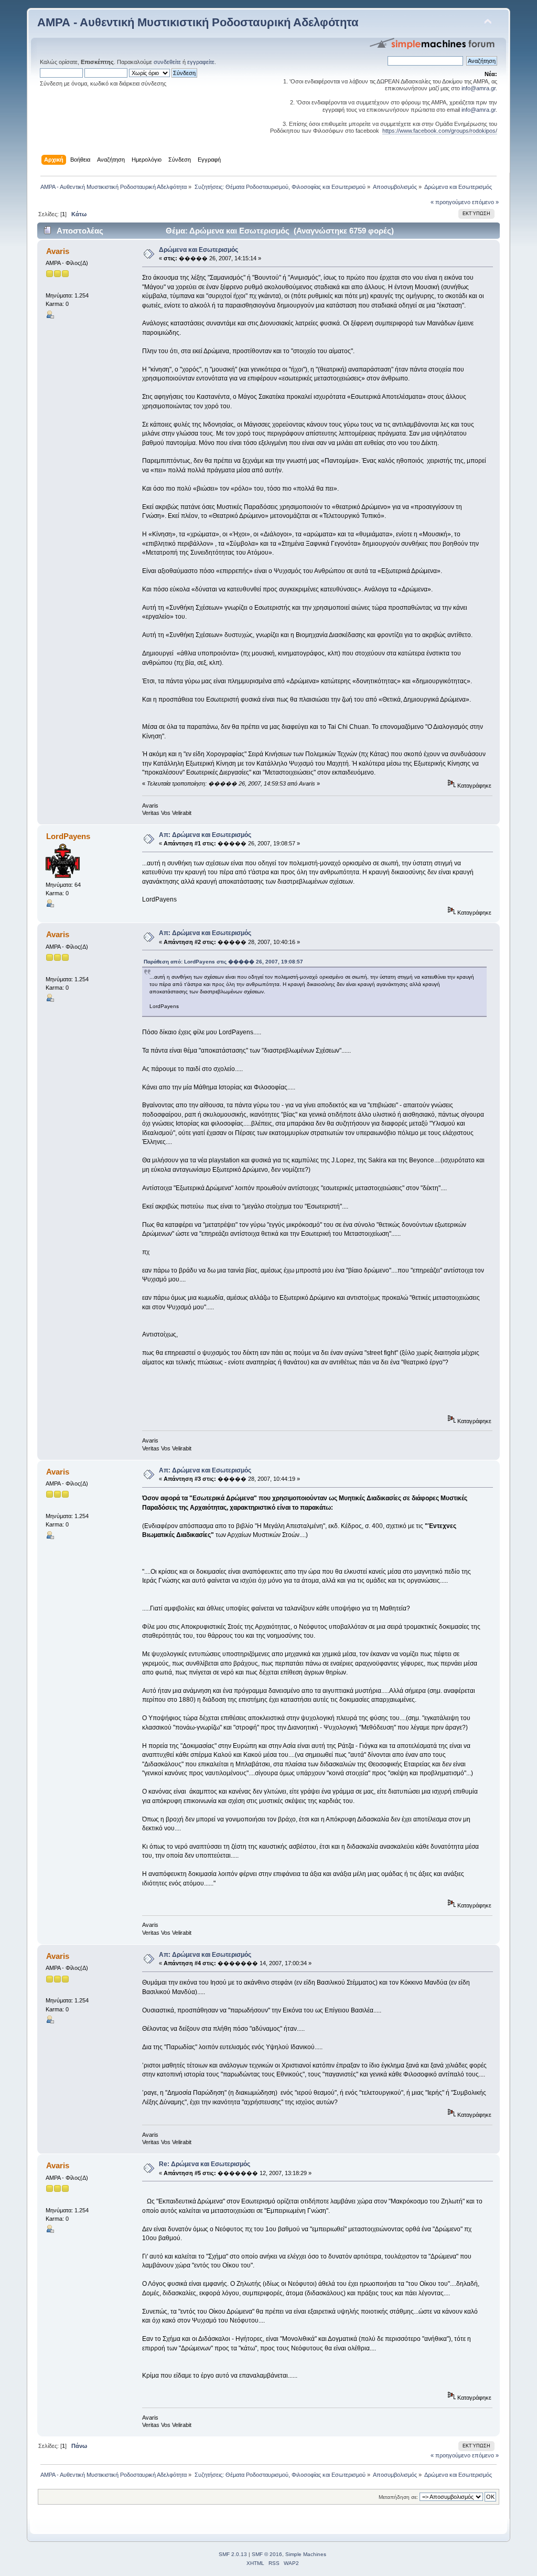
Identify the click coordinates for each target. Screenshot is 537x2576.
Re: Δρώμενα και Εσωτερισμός (205, 2164)
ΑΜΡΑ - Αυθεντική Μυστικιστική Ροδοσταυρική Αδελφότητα (198, 22)
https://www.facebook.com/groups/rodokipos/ (440, 131)
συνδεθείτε (167, 62)
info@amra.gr (479, 88)
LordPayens (68, 836)
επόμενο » (485, 202)
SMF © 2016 (267, 2554)
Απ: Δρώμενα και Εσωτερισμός (205, 835)
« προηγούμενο (450, 202)
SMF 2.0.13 (233, 2554)
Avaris (58, 251)
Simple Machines (306, 2554)
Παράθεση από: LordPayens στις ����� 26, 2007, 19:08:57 (223, 962)
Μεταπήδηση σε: (398, 2497)
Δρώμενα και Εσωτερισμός (198, 250)
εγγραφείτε (201, 62)
